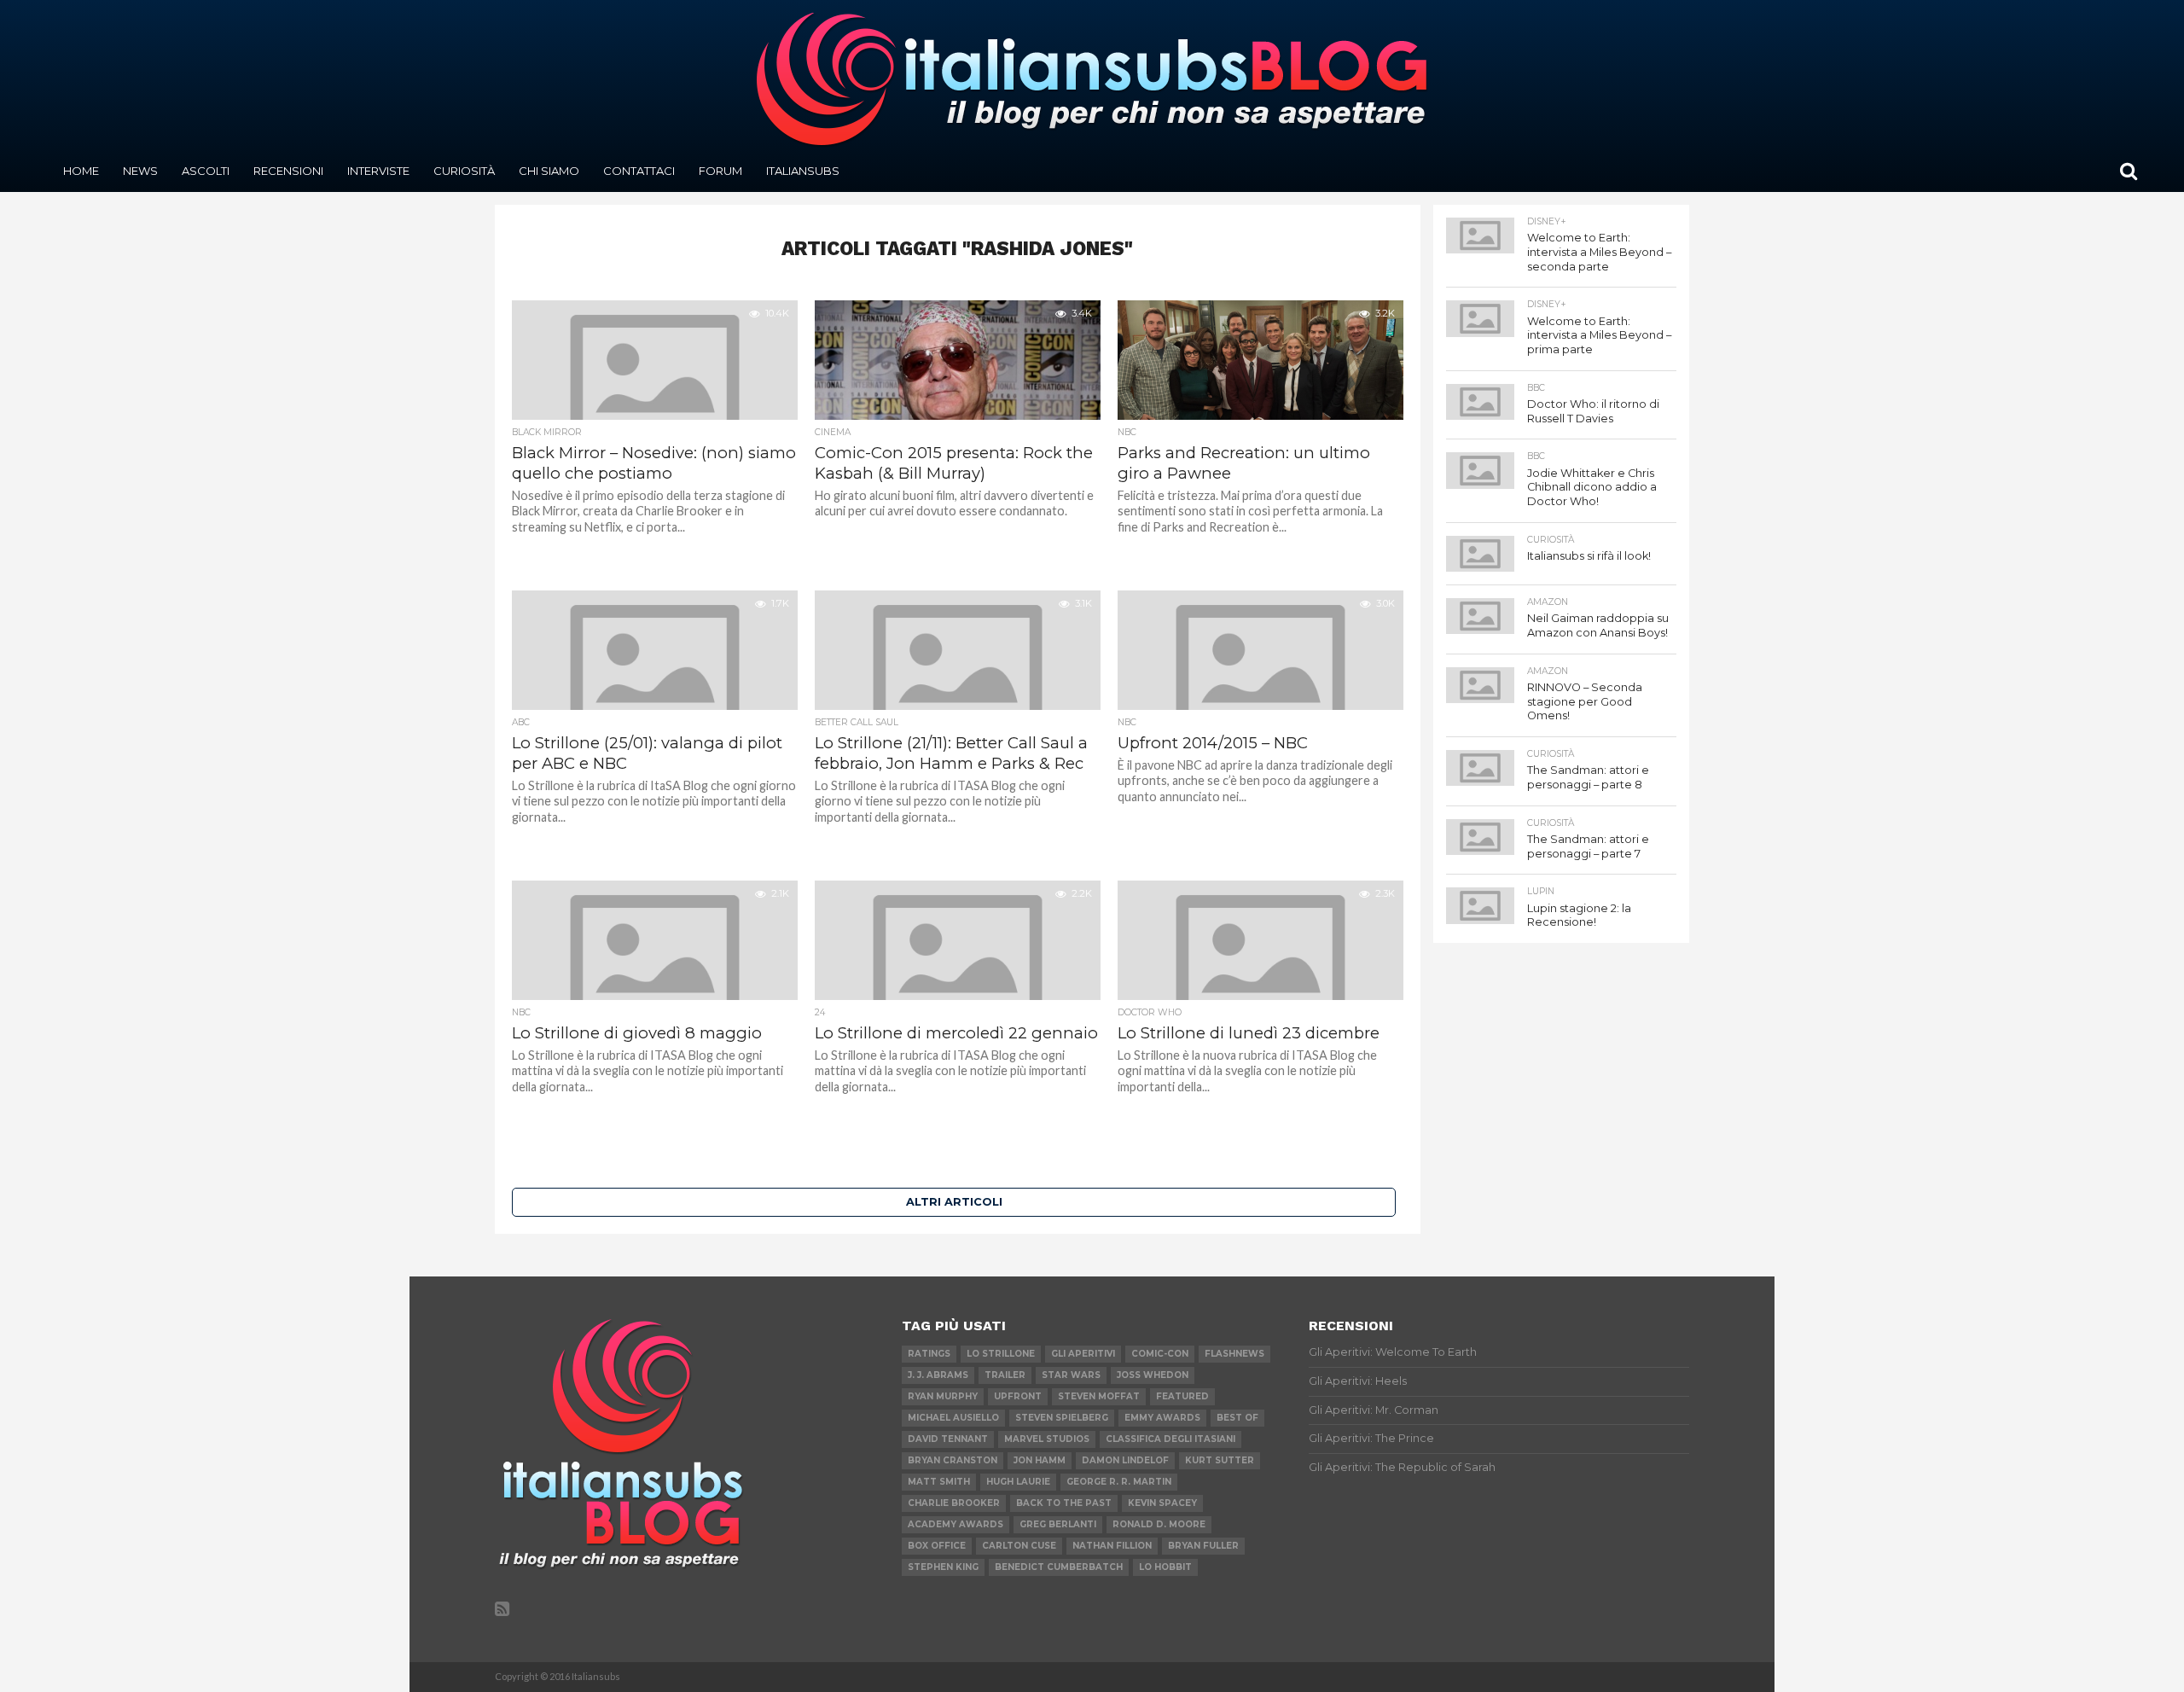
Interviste (378, 171)
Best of (1237, 1418)
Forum (720, 171)
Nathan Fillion (1112, 1546)
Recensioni (288, 171)
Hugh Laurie (1018, 1482)
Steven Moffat (1099, 1396)
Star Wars (1071, 1375)
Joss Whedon (1153, 1375)
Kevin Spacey (1162, 1503)
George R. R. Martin (1119, 1482)
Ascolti (206, 171)
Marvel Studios (1047, 1439)
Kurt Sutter (1220, 1460)
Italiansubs (803, 171)
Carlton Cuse (1019, 1546)
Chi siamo (549, 171)
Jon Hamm (1040, 1460)
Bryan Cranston (953, 1460)
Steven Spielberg (1062, 1418)
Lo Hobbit (1165, 1567)
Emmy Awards (1162, 1418)
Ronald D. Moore (1159, 1524)
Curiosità (464, 171)
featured (1182, 1396)
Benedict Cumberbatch (1059, 1567)
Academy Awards (955, 1524)
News (140, 171)
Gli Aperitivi (1083, 1354)
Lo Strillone (1001, 1354)
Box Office (937, 1546)
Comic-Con (1160, 1354)
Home (81, 171)
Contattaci (639, 171)
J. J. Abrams (938, 1375)
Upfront (1018, 1396)
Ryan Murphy (943, 1396)
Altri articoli (954, 1202)
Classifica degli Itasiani (1170, 1439)
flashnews (1234, 1354)
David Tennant (948, 1439)
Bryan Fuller (1203, 1546)
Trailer (1005, 1375)
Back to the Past (1064, 1503)
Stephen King (943, 1567)
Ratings (929, 1354)
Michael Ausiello (953, 1418)
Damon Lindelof (1125, 1460)
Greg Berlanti (1058, 1524)
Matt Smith (939, 1482)
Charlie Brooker (954, 1503)
